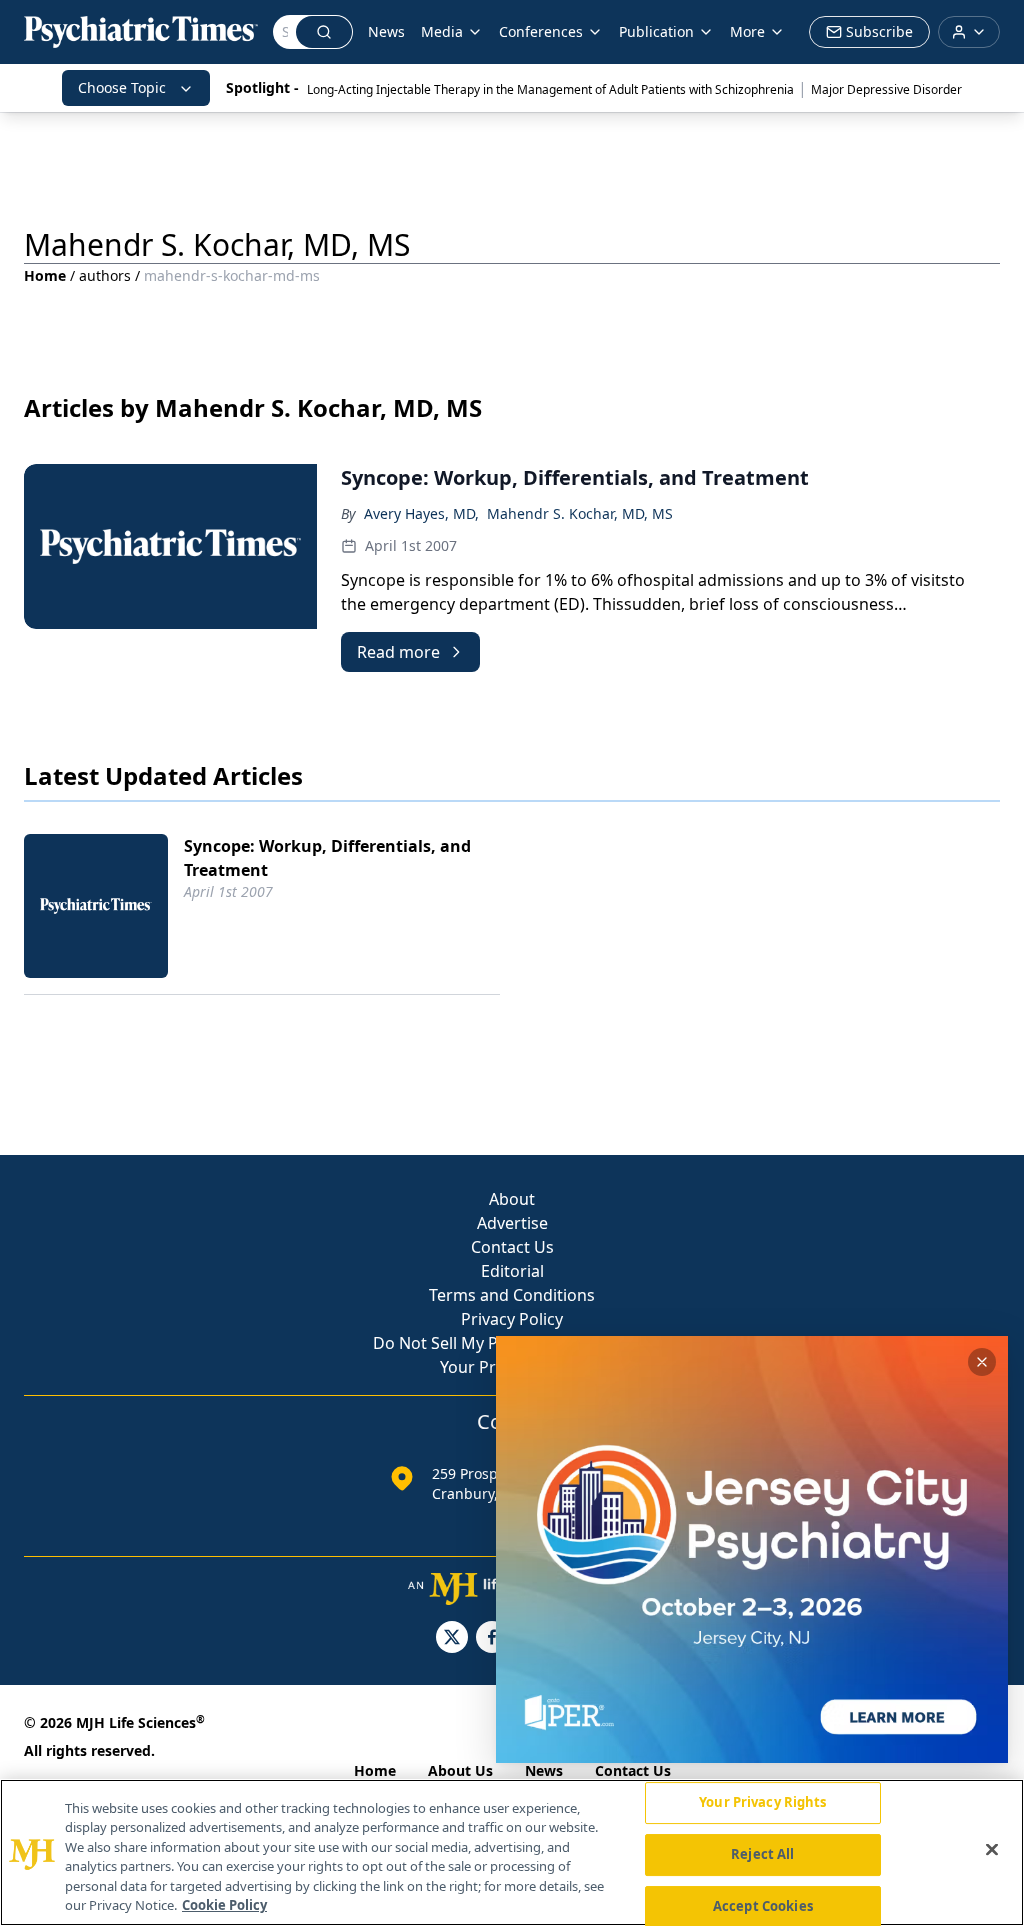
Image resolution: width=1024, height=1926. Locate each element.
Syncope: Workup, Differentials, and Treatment (327, 858)
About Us (460, 1770)
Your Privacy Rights (762, 1803)
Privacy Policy (512, 1319)
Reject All (762, 1854)
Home (45, 275)
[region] (512, 1852)
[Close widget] (982, 1362)
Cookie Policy (224, 1905)
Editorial (512, 1271)
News (386, 31)
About (512, 1199)
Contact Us (512, 1247)
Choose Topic (122, 87)
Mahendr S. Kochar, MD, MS (580, 513)
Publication (656, 31)
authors (105, 275)
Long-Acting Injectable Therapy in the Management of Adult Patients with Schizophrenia (550, 89)
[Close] (992, 1850)
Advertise (512, 1223)
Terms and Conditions (512, 1295)
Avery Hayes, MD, (421, 513)
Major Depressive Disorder (886, 89)
